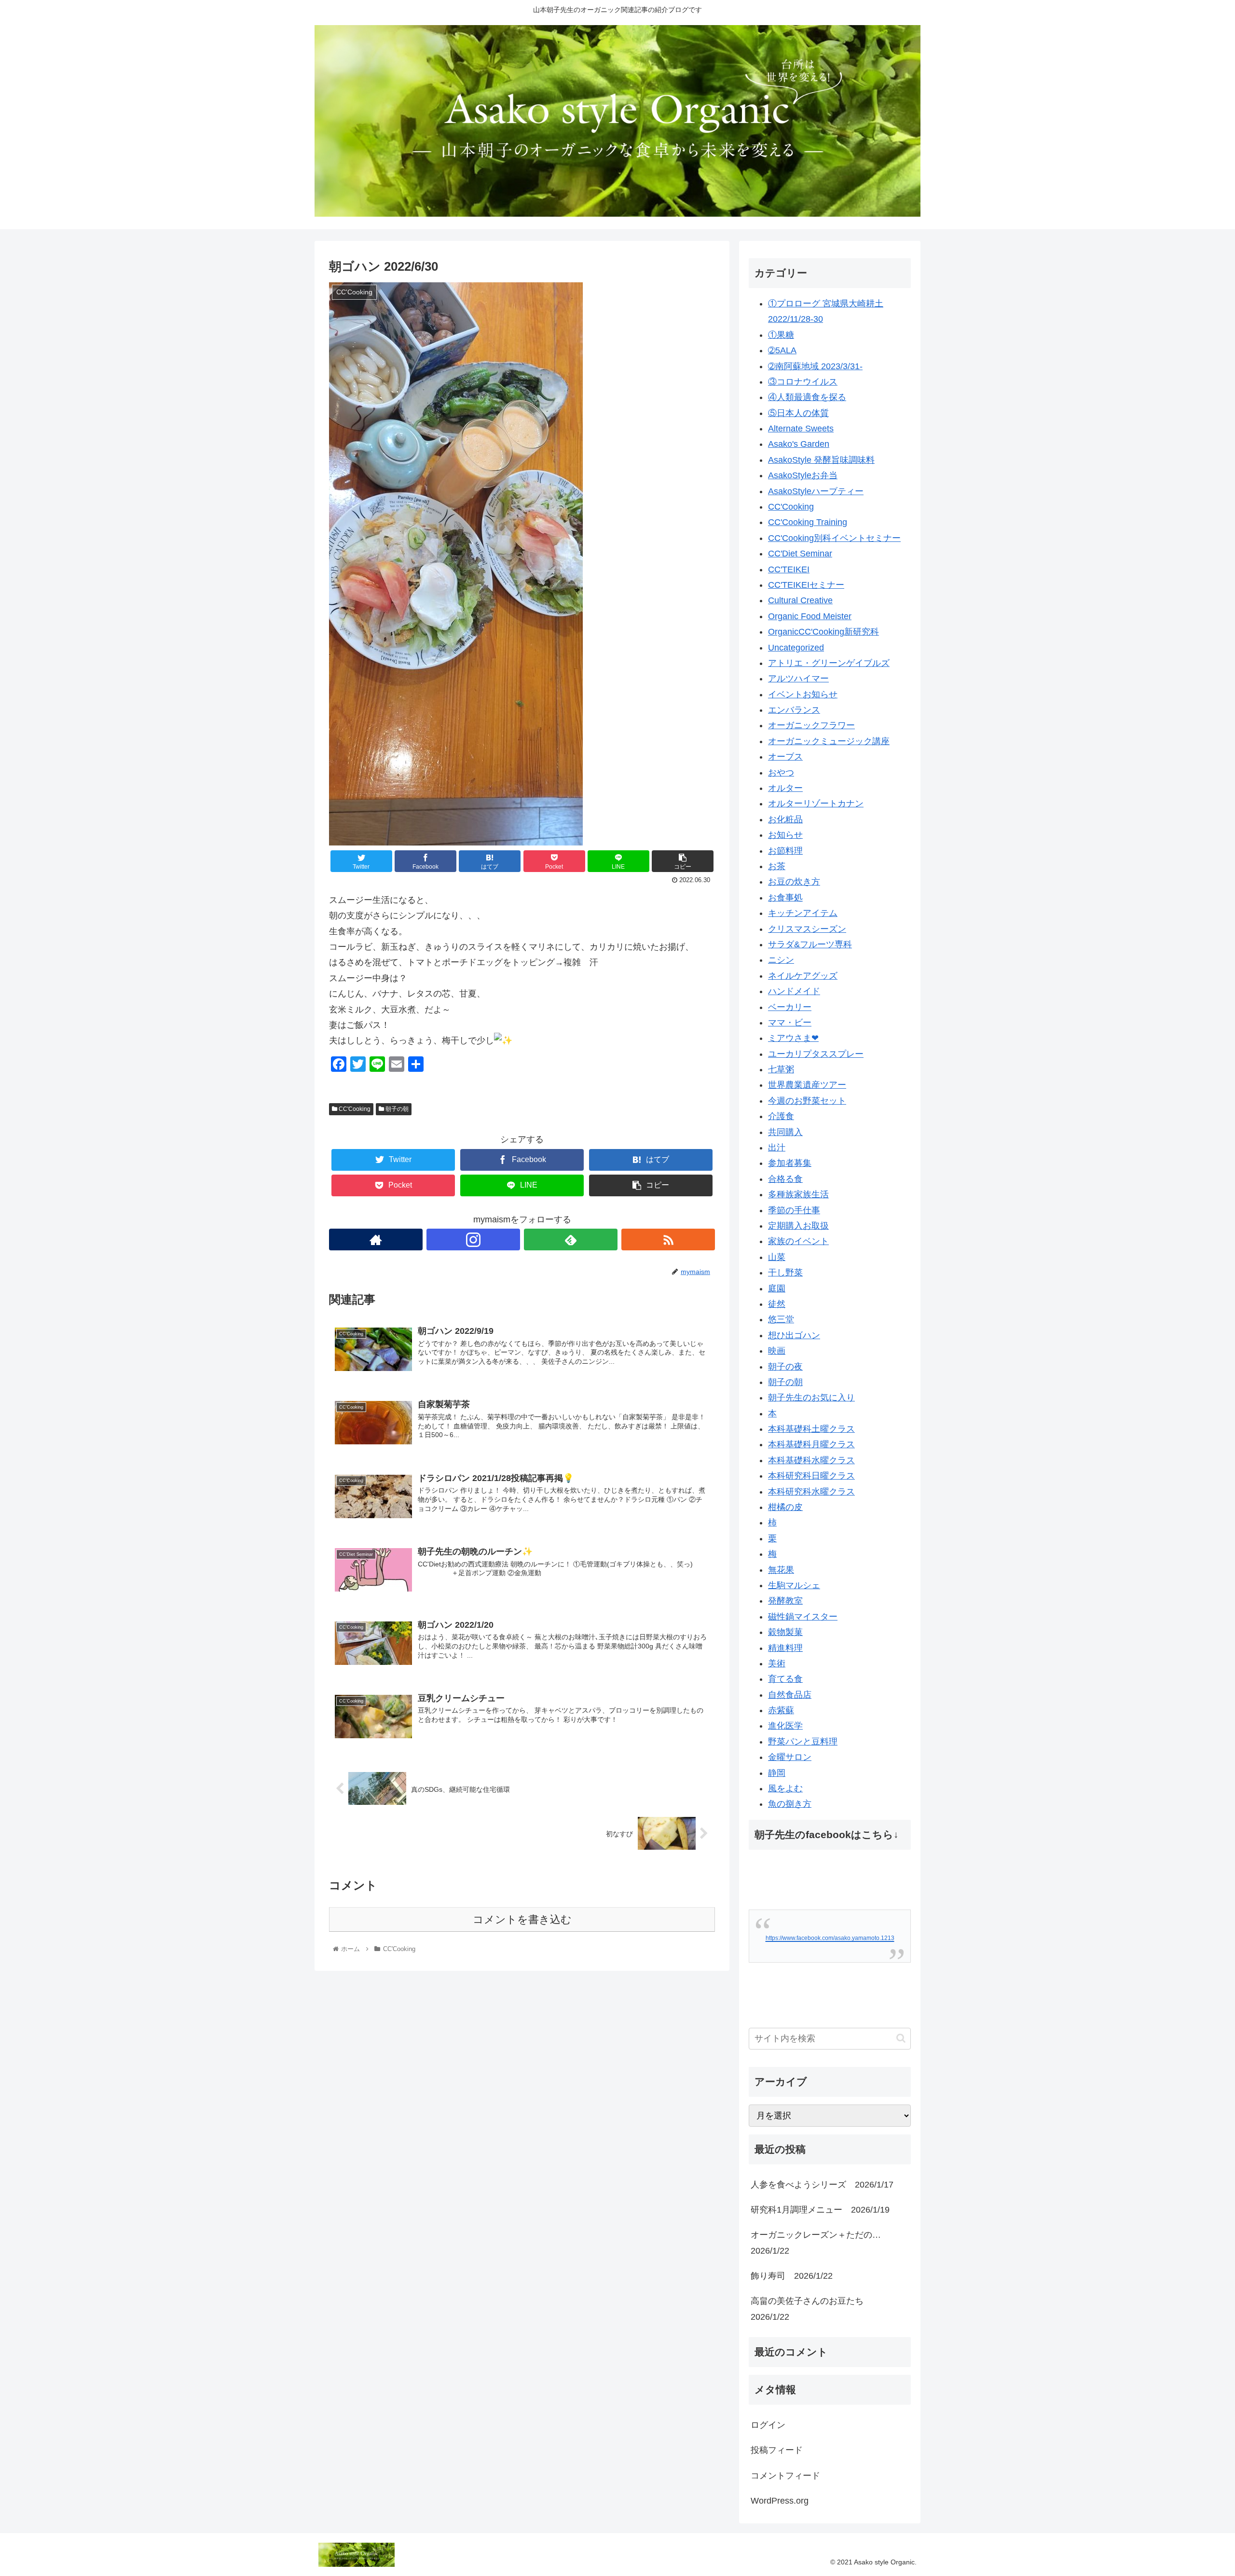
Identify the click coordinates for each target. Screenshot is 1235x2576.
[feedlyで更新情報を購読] (571, 1240)
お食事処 (785, 898)
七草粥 (781, 1069)
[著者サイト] (376, 1240)
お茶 (777, 866)
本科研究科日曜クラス (811, 1476)
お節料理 (785, 851)
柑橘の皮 (785, 1507)
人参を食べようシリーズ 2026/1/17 (822, 2185)
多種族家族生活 (798, 1194)
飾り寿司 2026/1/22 (792, 2276)
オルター (785, 788)
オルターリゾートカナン (816, 803)
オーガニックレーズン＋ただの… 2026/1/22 (820, 2243)
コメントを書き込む (522, 1919)
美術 (777, 1663)
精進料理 (785, 1648)
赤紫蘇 (781, 1710)
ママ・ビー (790, 1023)
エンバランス (794, 710)
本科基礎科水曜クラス (811, 1460)
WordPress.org (780, 2501)
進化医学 (785, 1726)
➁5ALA (782, 350)
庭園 (777, 1288)
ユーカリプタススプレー (816, 1054)
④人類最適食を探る (807, 397)
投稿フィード (777, 2450)
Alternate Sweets (801, 429)
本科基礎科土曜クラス (811, 1429)
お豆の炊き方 (794, 882)
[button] (901, 2038)
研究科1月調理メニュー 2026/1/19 (820, 2210)
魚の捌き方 (790, 1804)
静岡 (777, 1773)
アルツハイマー (798, 679)
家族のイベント (798, 1241)
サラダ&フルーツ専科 (810, 944)
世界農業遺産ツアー (807, 1085)
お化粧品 (785, 819)
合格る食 (785, 1179)
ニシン (781, 960)
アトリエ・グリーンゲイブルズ (829, 663)
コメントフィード (785, 2476)
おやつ (781, 773)
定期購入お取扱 (798, 1226)
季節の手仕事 (794, 1210)
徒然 (777, 1304)
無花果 (781, 1570)
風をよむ (785, 1788)
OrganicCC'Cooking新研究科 (823, 632)
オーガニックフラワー (811, 725)
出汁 (777, 1148)
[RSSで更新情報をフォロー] (668, 1240)
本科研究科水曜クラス (811, 1492)
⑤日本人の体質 (798, 413)
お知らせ (785, 835)
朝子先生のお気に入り (811, 1398)
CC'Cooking (354, 1109)
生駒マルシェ (794, 1585)
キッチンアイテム (803, 913)
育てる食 (785, 1679)
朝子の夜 (785, 1367)
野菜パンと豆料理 (803, 1742)
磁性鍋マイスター (803, 1617)
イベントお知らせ (803, 694)
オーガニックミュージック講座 (829, 741)
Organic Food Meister (810, 616)
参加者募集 (790, 1163)
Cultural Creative (800, 600)
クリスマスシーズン (807, 929)
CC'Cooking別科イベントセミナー (834, 538)
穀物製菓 (785, 1632)
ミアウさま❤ (793, 1038)
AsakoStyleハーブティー (816, 491)
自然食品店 (790, 1695)
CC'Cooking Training (808, 522)
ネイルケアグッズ (803, 976)
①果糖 (781, 335)
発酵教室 (785, 1601)
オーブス (785, 757)
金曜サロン (790, 1757)
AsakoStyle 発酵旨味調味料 (821, 460)
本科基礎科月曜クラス (811, 1444)
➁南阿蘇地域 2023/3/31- (815, 366)
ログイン (768, 2425)
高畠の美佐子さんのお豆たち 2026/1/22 (811, 2309)
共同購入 (785, 1132)
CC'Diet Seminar (800, 554)
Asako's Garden (799, 444)
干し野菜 (785, 1273)
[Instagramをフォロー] (473, 1240)
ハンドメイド (794, 991)
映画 (777, 1351)
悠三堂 (781, 1319)
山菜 (777, 1257)
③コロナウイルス (803, 382)
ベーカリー (790, 1007)
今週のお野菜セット (807, 1101)
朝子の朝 (396, 1109)
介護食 (781, 1116)
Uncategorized (796, 648)
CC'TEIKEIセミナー (806, 585)
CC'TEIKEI (789, 569)
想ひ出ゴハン (794, 1335)
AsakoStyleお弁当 (803, 475)
